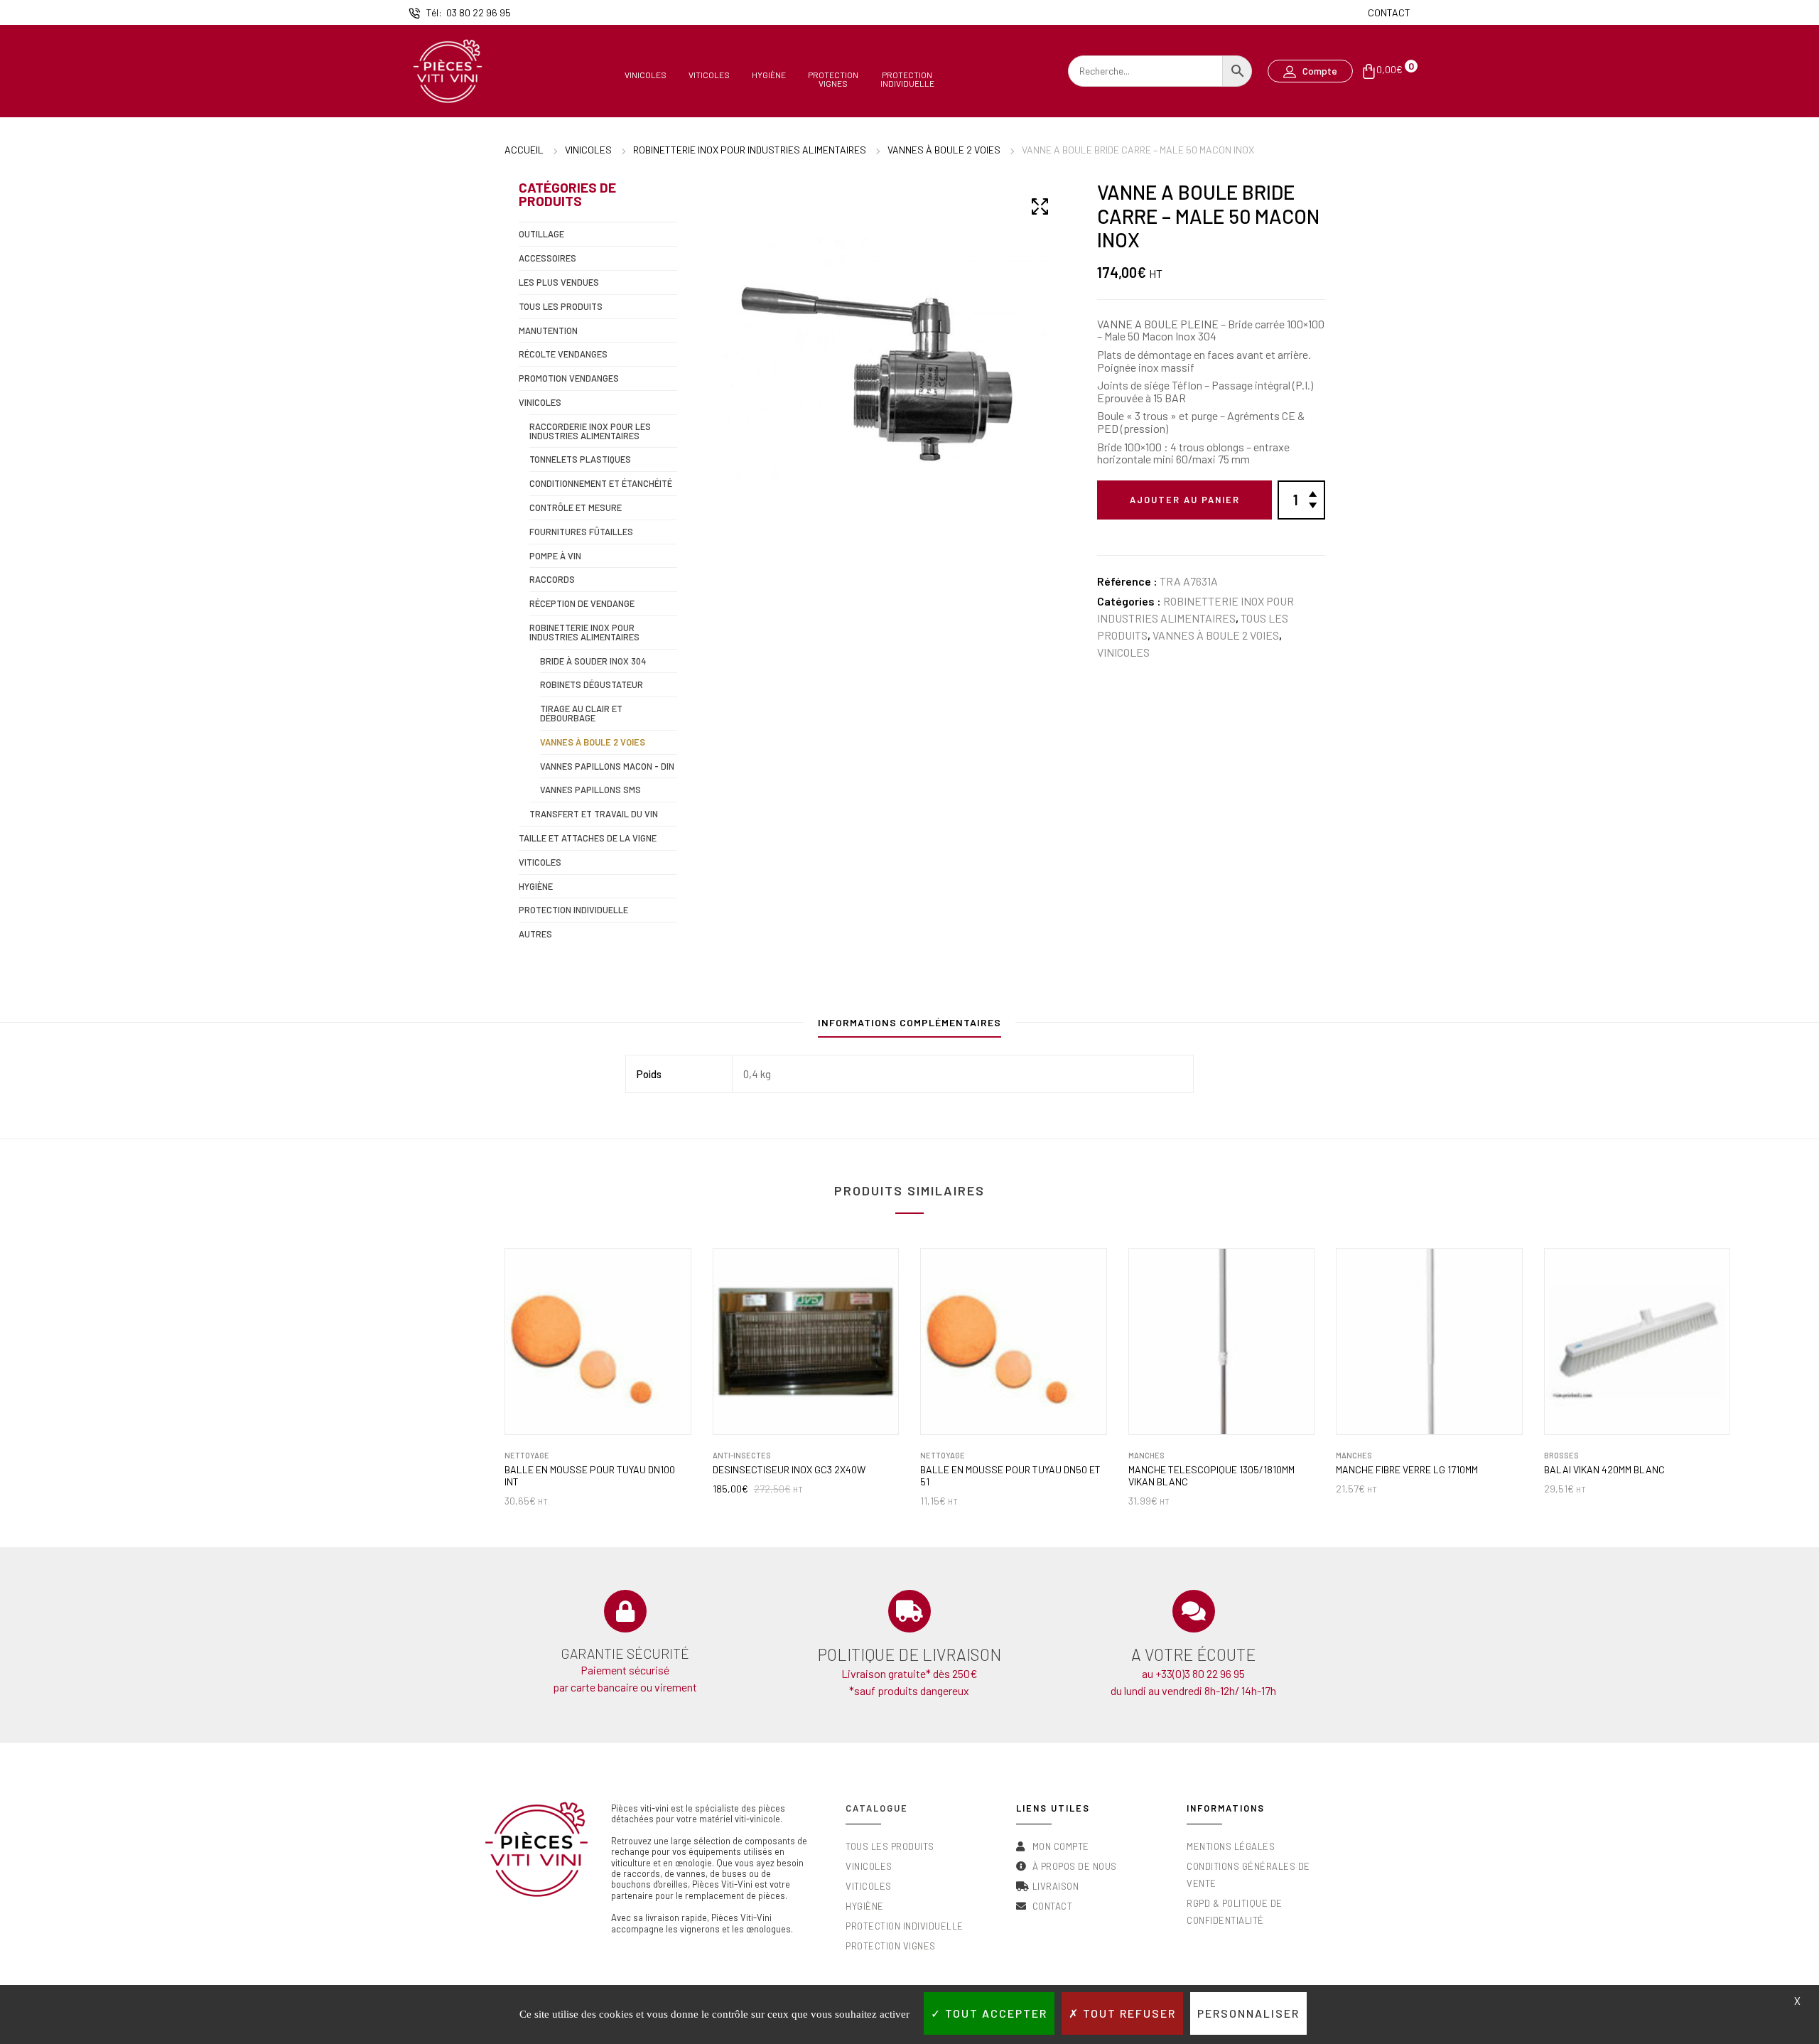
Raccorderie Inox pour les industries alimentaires (590, 431)
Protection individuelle (573, 910)
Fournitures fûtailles (581, 532)
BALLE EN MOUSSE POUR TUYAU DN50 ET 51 (1010, 1476)
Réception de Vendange (582, 603)
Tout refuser (1128, 2013)
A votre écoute (1193, 1655)
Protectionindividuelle (907, 79)
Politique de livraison (909, 1655)
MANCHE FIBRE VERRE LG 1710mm (1407, 1470)
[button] (1310, 71)
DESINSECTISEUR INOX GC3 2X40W (789, 1470)
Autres (535, 934)
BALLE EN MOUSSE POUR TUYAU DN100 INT (590, 1476)
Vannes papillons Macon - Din (607, 766)
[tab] (909, 1026)
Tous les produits (561, 306)
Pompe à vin (555, 556)
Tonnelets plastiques (580, 459)
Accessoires (547, 258)
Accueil (524, 150)
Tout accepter (994, 2013)
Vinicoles (646, 75)
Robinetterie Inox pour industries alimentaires (750, 150)
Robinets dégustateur (592, 684)
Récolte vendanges (563, 354)
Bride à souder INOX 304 (593, 661)
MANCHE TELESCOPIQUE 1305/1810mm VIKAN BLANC (1211, 1476)
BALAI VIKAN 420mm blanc (1604, 1470)
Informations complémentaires (909, 1022)
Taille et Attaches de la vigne (588, 838)
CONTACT (1389, 12)
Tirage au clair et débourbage (581, 713)
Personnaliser (1248, 2013)
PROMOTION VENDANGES (569, 378)
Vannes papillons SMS (590, 790)
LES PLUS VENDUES (559, 282)
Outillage (541, 234)
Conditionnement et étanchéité (601, 483)
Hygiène (769, 75)
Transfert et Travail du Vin (594, 814)
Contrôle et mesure (576, 507)
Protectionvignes (833, 79)
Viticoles (709, 75)
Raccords (552, 579)
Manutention (548, 330)
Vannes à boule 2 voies (944, 150)
